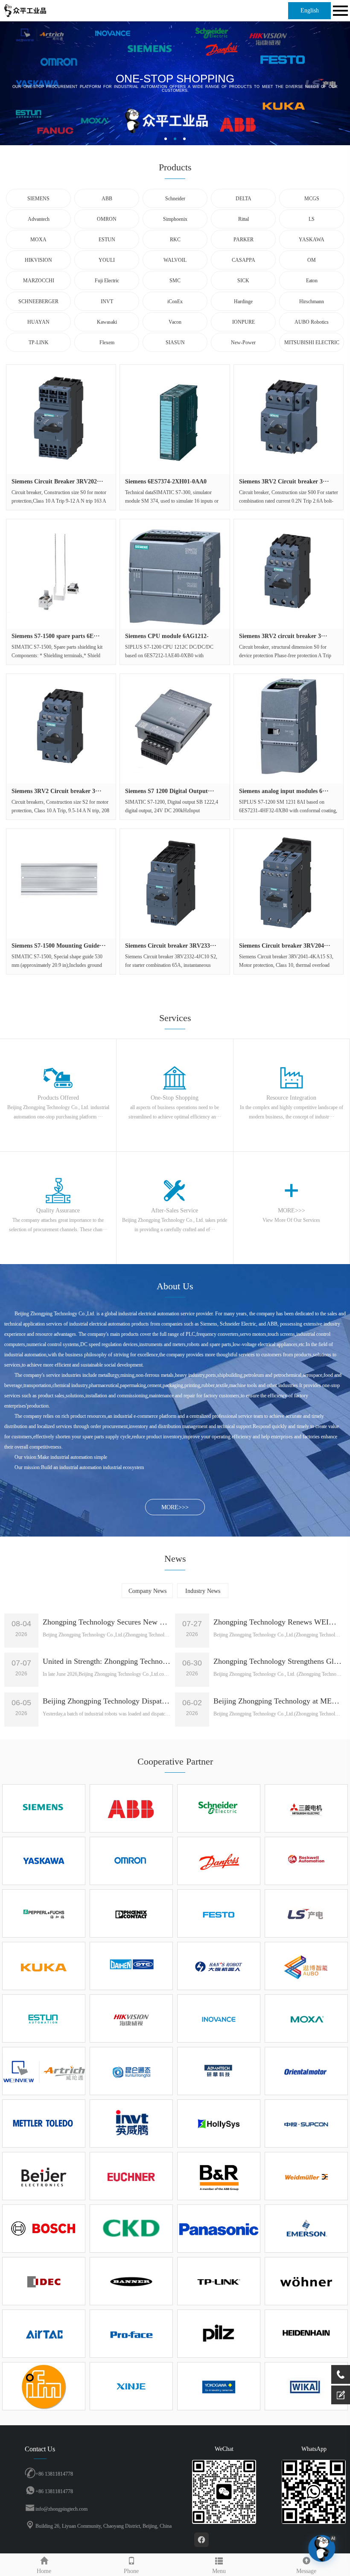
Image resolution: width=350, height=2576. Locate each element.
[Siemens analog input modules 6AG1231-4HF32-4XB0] (289, 729)
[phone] (341, 2374)
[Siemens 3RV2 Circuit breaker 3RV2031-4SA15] (61, 729)
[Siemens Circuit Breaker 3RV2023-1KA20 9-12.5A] (61, 419)
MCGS (312, 199)
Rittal (244, 219)
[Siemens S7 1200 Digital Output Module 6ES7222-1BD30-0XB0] (175, 729)
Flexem (107, 342)
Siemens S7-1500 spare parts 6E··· (56, 636)
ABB (107, 199)
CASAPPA (244, 260)
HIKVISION (38, 260)
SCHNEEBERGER (38, 302)
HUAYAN (38, 322)
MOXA (38, 240)
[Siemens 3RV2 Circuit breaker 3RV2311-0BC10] (289, 419)
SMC (175, 281)
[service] (341, 2395)
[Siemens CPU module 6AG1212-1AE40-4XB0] (175, 574)
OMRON (107, 219)
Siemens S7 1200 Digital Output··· (170, 791)
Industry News (203, 1591)
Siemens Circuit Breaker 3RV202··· (57, 482)
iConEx (175, 302)
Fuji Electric (107, 281)
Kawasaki (107, 322)
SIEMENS (38, 199)
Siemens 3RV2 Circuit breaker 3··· (284, 482)
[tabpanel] (175, 83)
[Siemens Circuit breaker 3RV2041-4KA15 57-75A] (289, 884)
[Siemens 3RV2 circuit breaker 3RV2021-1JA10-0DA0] (289, 574)
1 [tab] (166, 139)
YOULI (107, 260)
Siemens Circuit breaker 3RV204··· (285, 946)
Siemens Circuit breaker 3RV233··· (171, 946)
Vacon (175, 322)
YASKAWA (312, 240)
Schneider (175, 199)
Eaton (312, 281)
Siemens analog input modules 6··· (284, 791)
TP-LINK (39, 342)
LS (312, 219)
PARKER (244, 240)
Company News (147, 1591)
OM (312, 260)
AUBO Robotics (312, 322)
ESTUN (107, 240)
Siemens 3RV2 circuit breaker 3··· (283, 636)
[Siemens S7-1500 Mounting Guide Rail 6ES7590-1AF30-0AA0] (61, 884)
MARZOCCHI (39, 281)
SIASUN (175, 342)
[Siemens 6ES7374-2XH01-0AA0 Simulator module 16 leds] (175, 419)
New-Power (243, 342)
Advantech (39, 219)
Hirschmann (312, 302)
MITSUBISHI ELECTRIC (312, 342)
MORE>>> (175, 1507)
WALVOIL (175, 260)
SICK (243, 281)
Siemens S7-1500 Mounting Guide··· (59, 946)
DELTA (244, 199)
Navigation (339, 11)
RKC (175, 240)
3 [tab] (184, 139)
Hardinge (243, 302)
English (310, 10)
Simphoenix (175, 219)
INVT (107, 302)
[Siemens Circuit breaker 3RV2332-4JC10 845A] (175, 884)
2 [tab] (175, 139)
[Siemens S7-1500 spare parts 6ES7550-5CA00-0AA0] (61, 574)
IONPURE (244, 322)
